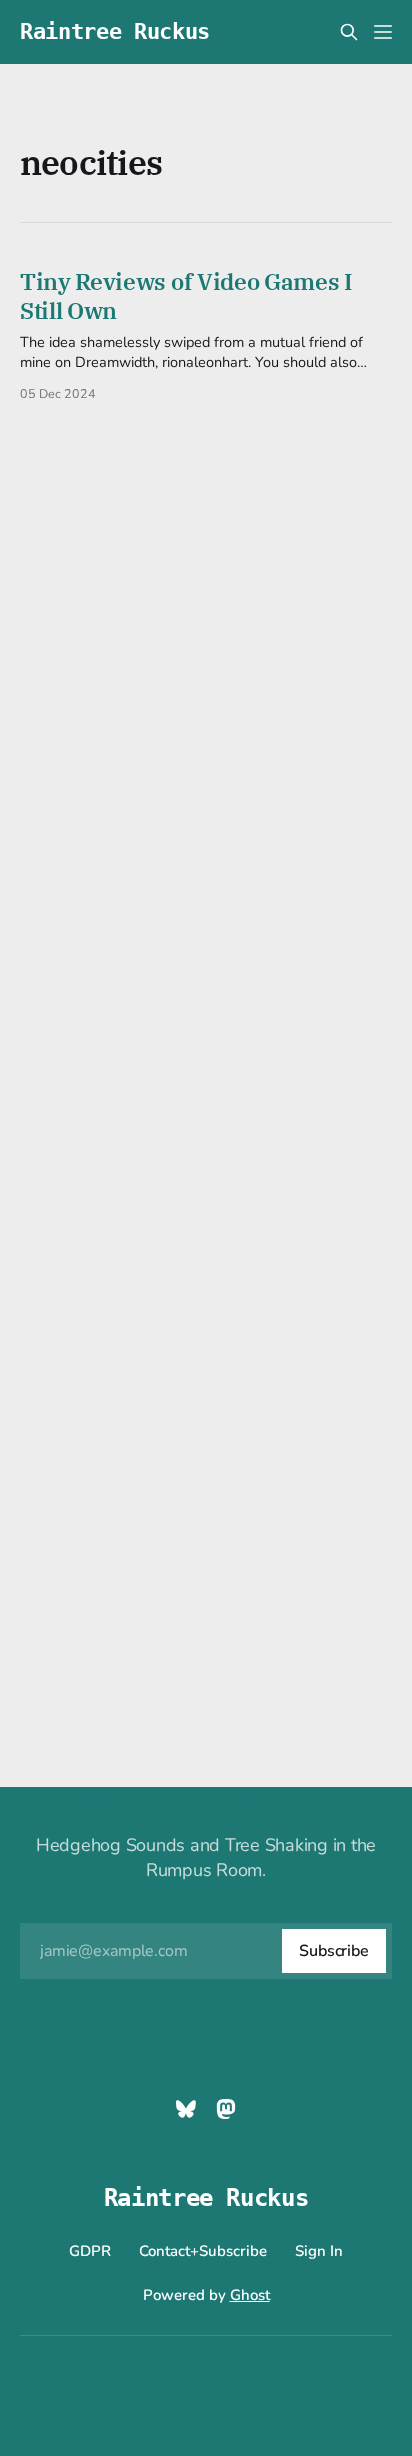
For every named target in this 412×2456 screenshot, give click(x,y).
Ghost (250, 2295)
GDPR (90, 2251)
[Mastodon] (226, 2109)
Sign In (319, 2251)
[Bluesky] (186, 2109)
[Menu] (383, 32)
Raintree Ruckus (115, 32)
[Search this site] (349, 32)
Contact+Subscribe (203, 2251)
